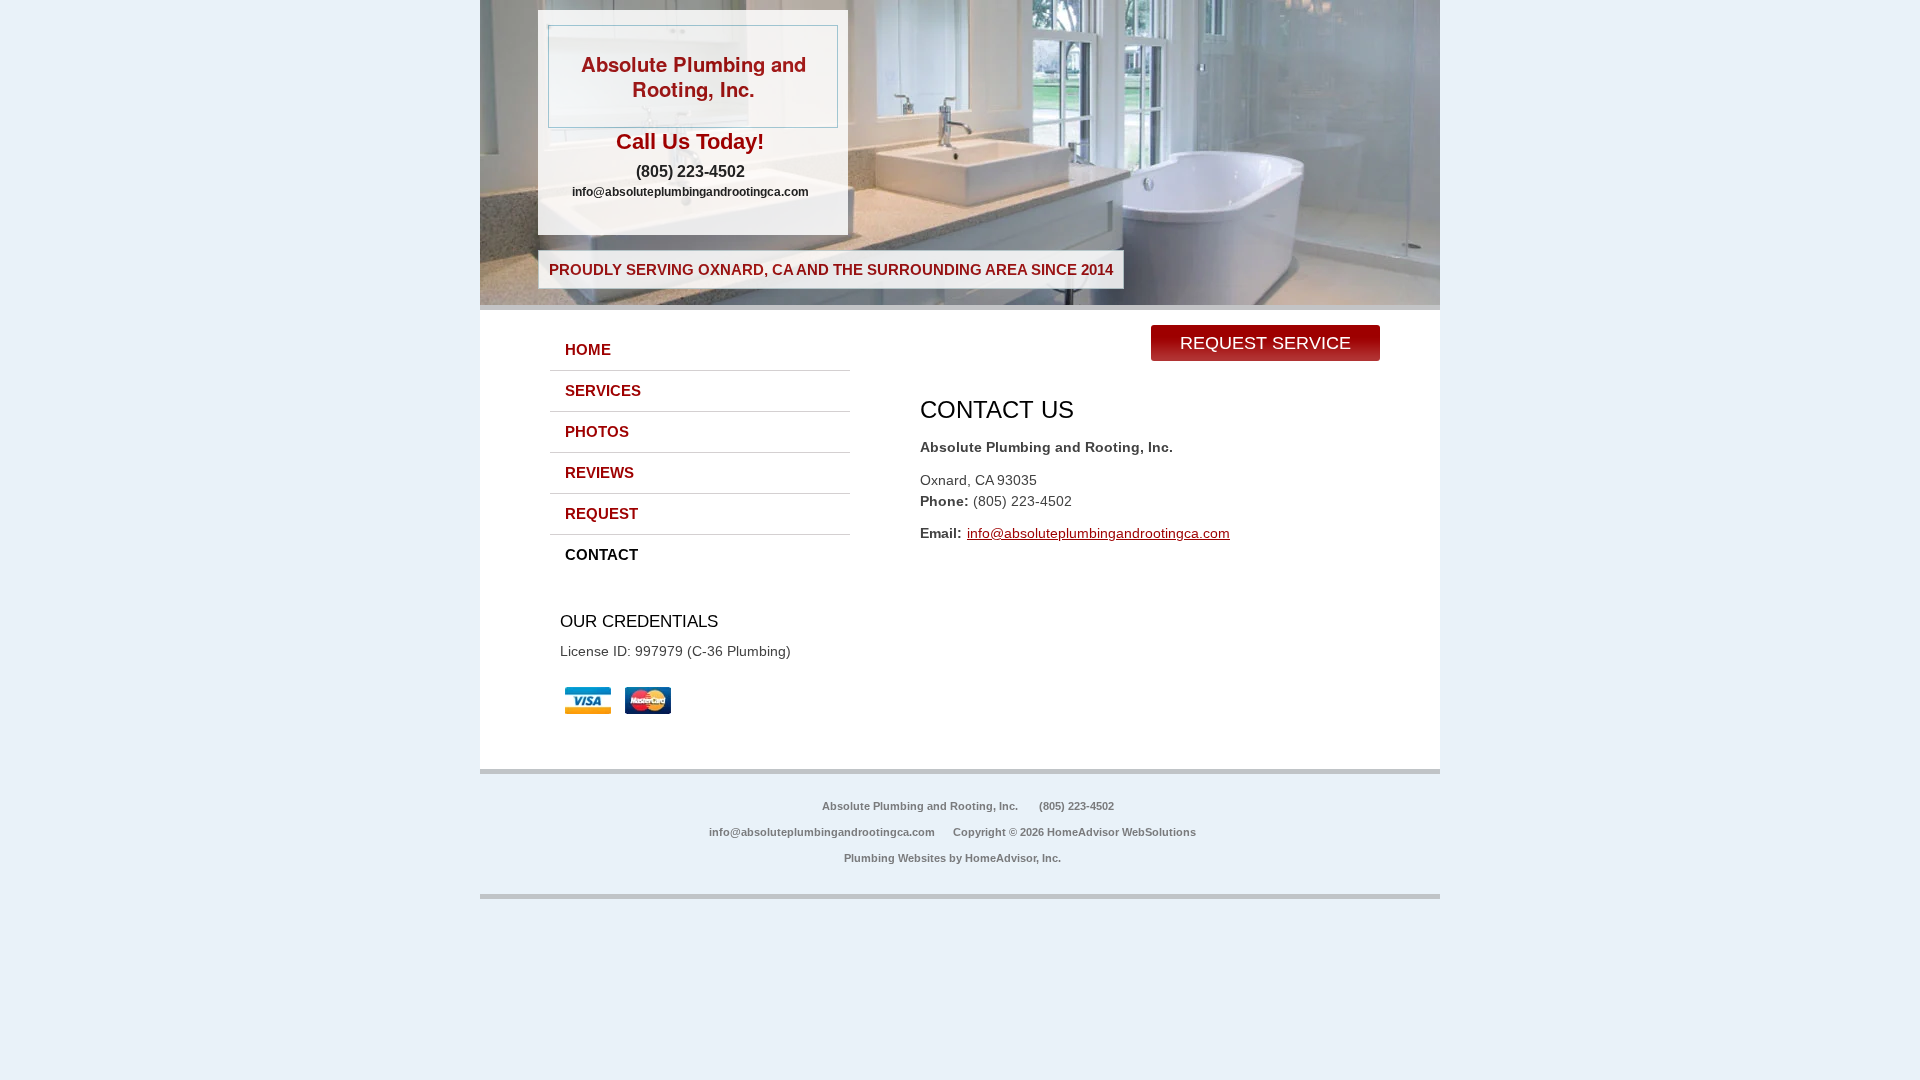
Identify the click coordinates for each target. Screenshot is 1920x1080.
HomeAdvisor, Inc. (1013, 858)
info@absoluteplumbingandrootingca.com (690, 192)
